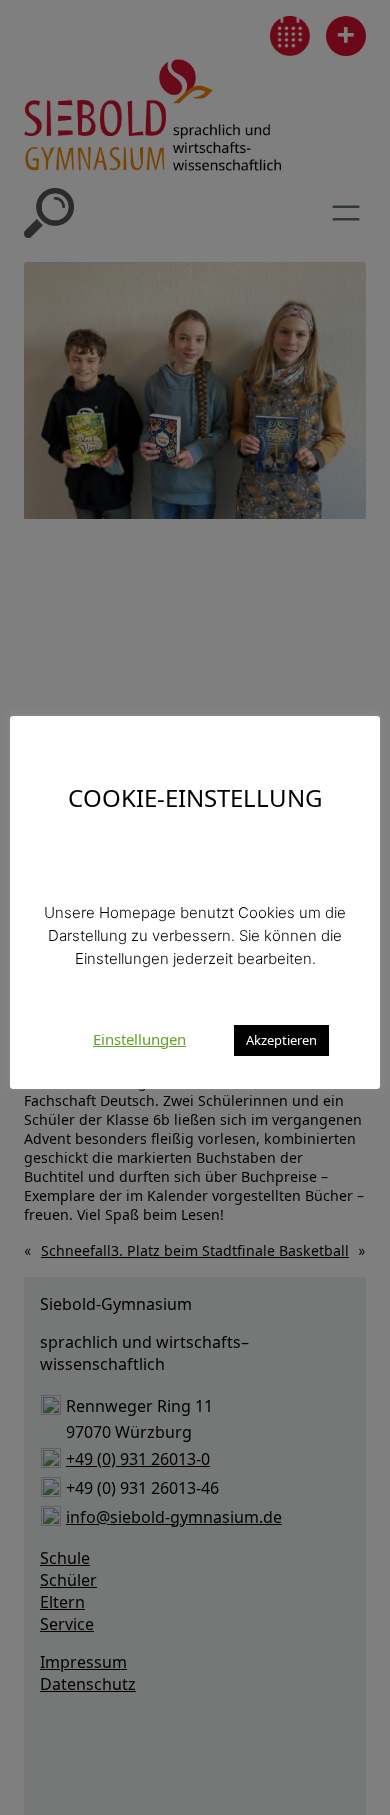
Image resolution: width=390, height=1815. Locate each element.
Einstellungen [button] (139, 1039)
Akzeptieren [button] (281, 1040)
